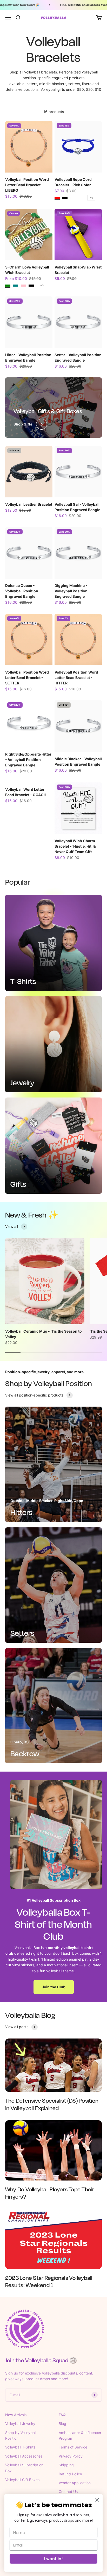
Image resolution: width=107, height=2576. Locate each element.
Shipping (66, 2465)
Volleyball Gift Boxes (22, 2480)
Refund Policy (70, 2474)
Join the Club (54, 1987)
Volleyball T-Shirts (20, 2447)
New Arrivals (16, 2415)
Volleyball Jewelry (20, 2424)
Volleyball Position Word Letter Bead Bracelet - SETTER (27, 678)
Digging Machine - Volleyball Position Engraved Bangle (71, 591)
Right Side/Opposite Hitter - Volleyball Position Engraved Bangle (28, 760)
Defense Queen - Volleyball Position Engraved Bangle (22, 591)
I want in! (53, 2559)
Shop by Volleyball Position (21, 2435)
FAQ (62, 2415)
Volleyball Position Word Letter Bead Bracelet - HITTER (76, 678)
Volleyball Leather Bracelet (29, 504)
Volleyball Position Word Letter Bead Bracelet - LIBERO (27, 185)
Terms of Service (73, 2447)
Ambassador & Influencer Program (80, 2435)
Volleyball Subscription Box (24, 2468)
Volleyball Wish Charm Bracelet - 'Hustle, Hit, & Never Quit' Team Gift (75, 846)
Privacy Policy (71, 2456)
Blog (62, 2424)
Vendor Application (75, 2483)
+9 (91, 198)
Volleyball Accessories (24, 2456)
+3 (42, 285)
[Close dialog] (97, 2500)
